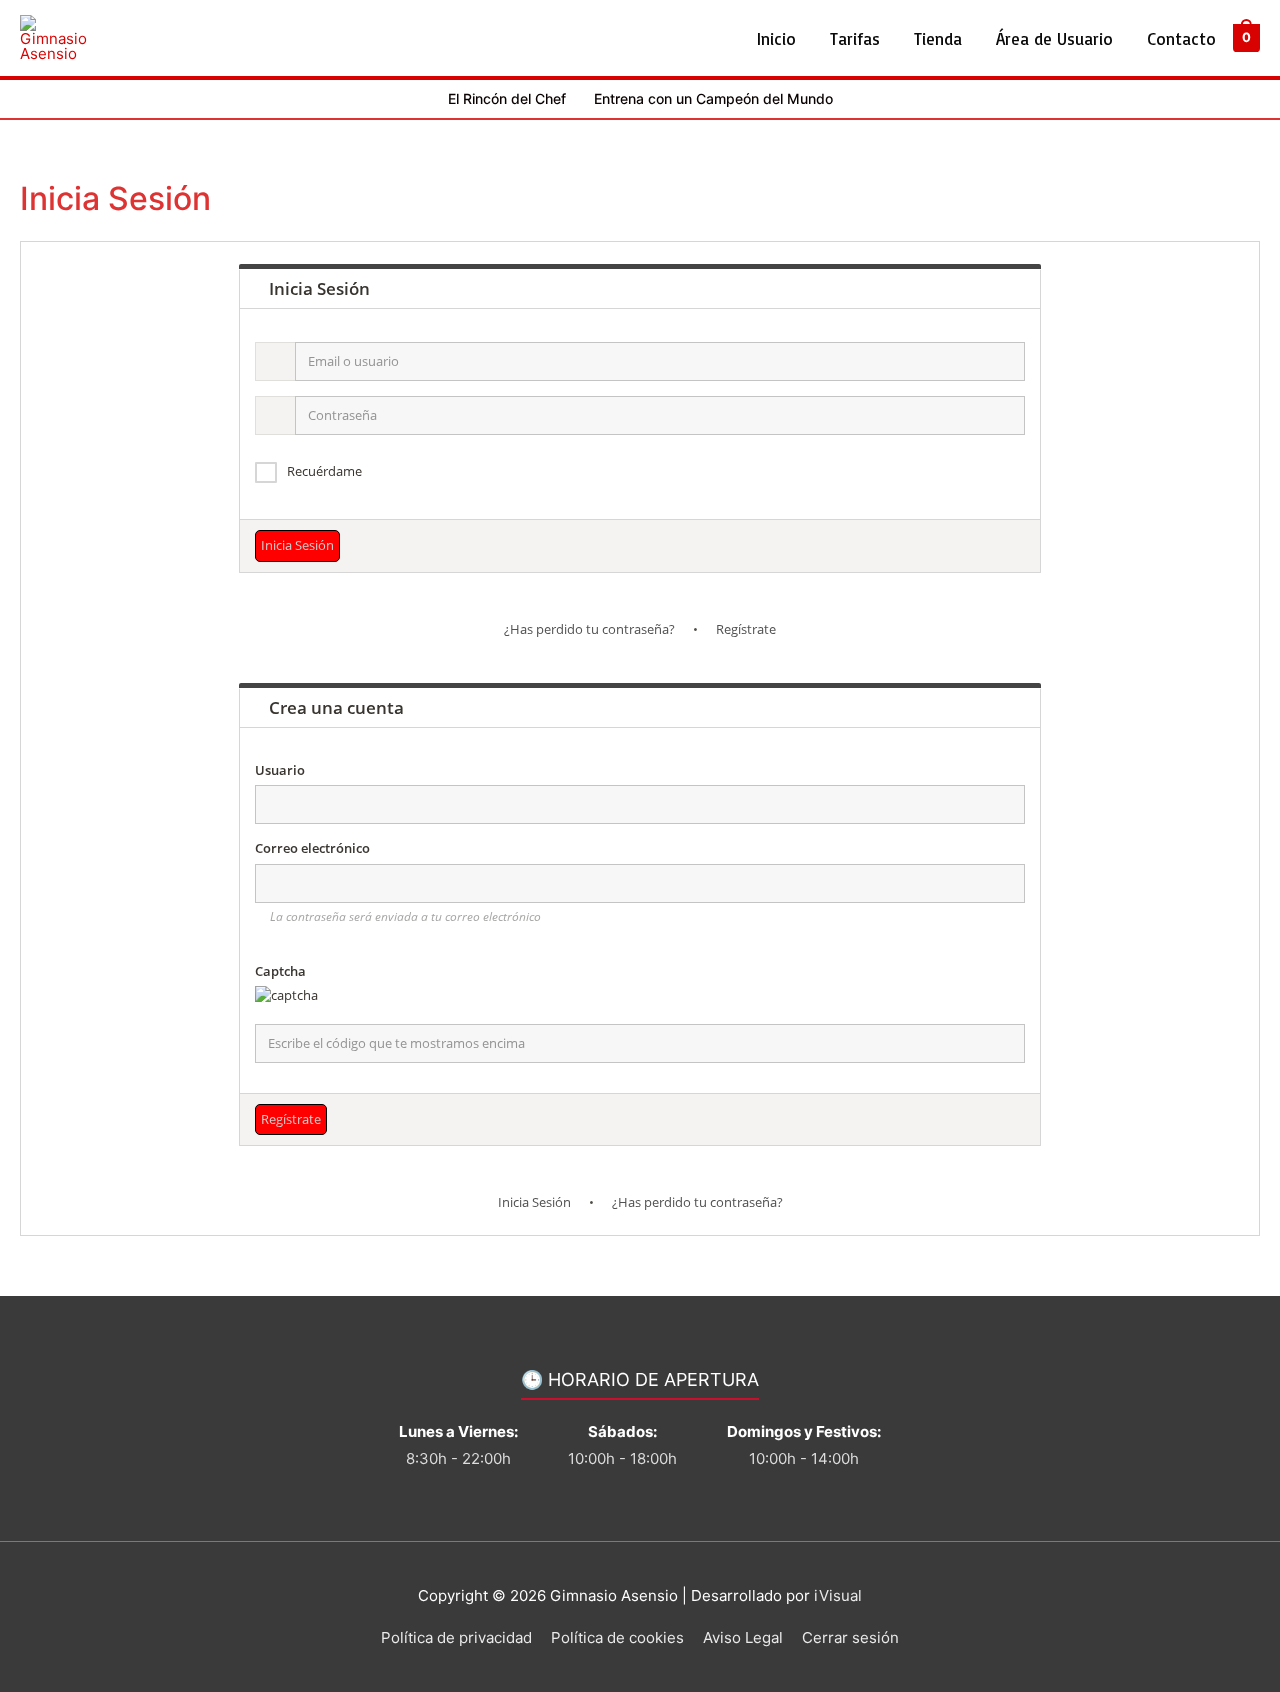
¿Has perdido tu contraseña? (589, 629)
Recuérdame (324, 471)
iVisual (838, 1595)
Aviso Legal (743, 1637)
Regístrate (746, 629)
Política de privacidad (456, 1637)
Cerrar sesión (850, 1637)
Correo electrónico (312, 848)
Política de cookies (617, 1637)
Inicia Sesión (534, 1202)
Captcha (280, 971)
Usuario (280, 770)
